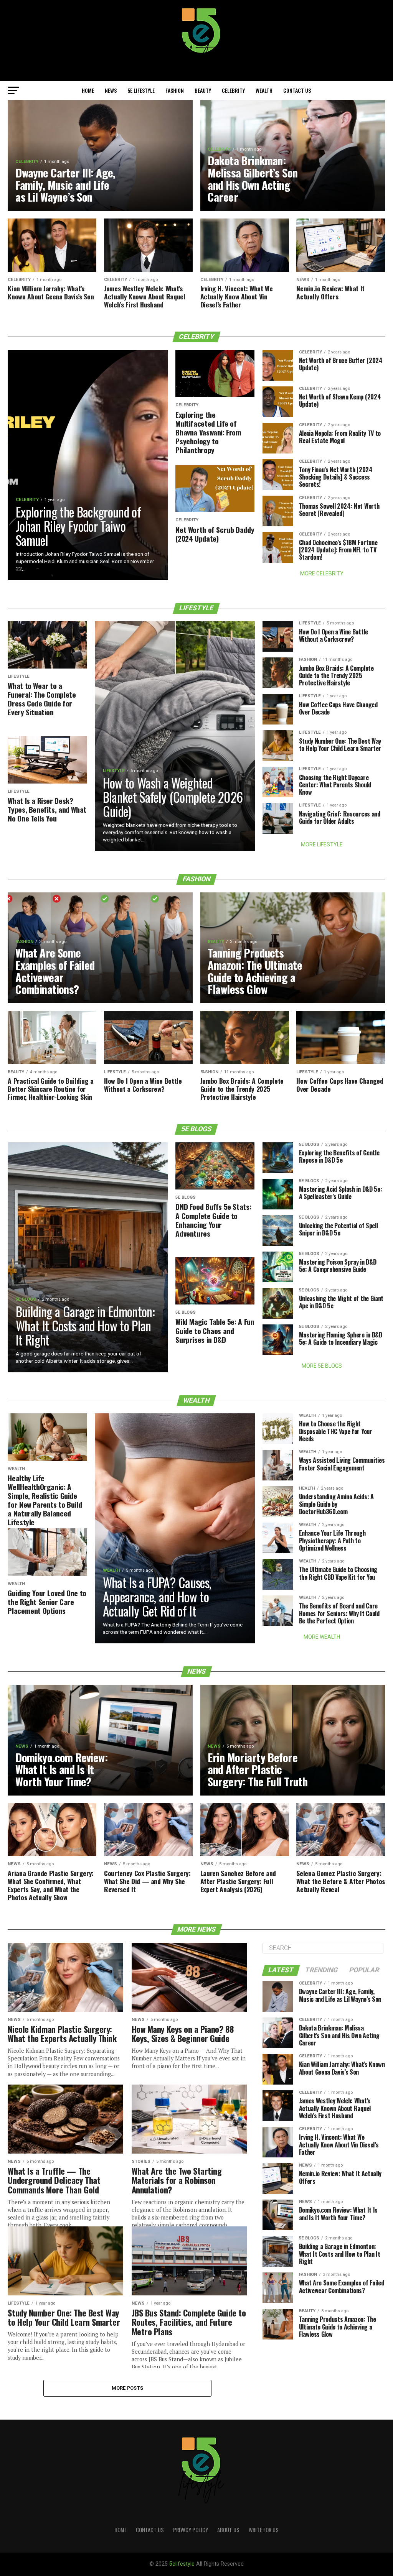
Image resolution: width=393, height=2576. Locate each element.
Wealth (264, 90)
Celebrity (233, 90)
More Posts (128, 2388)
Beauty (203, 90)
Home (88, 90)
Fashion (175, 90)
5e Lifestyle (141, 90)
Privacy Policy (191, 2530)
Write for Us (264, 2530)
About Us (228, 2530)
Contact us (297, 90)
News (111, 90)
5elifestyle (183, 2564)
